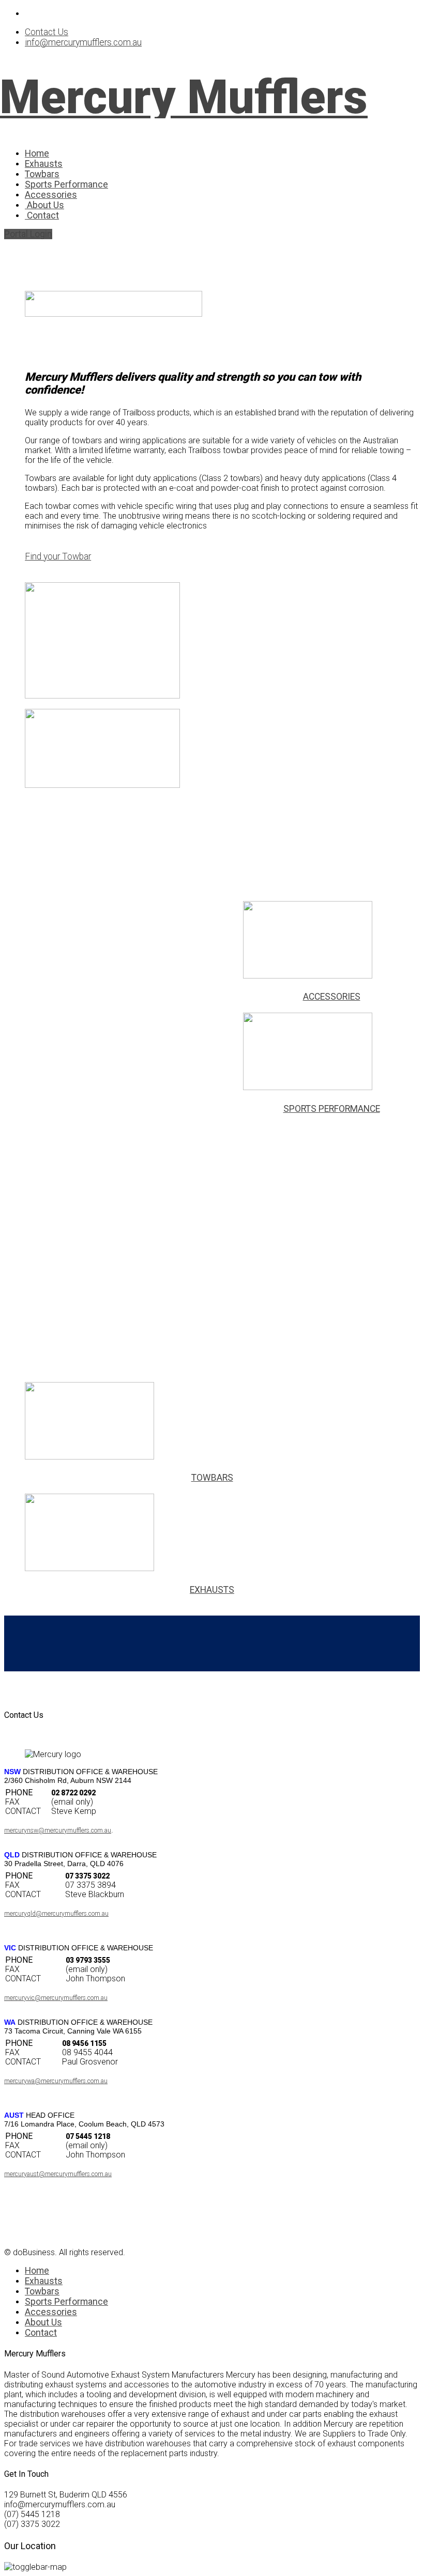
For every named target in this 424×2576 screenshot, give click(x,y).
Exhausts (44, 164)
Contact (42, 215)
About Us (44, 205)
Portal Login (28, 234)
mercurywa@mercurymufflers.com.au (56, 2081)
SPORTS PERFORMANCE (332, 1109)
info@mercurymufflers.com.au (83, 42)
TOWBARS (212, 1478)
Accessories (51, 195)
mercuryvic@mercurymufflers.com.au (56, 1998)
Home (37, 153)
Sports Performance (66, 184)
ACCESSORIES (332, 997)
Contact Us (47, 32)
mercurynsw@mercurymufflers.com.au (58, 1830)
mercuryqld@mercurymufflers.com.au (56, 1914)
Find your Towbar (58, 556)
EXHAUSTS (212, 1590)
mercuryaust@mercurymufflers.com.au (58, 2174)
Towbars (42, 174)
